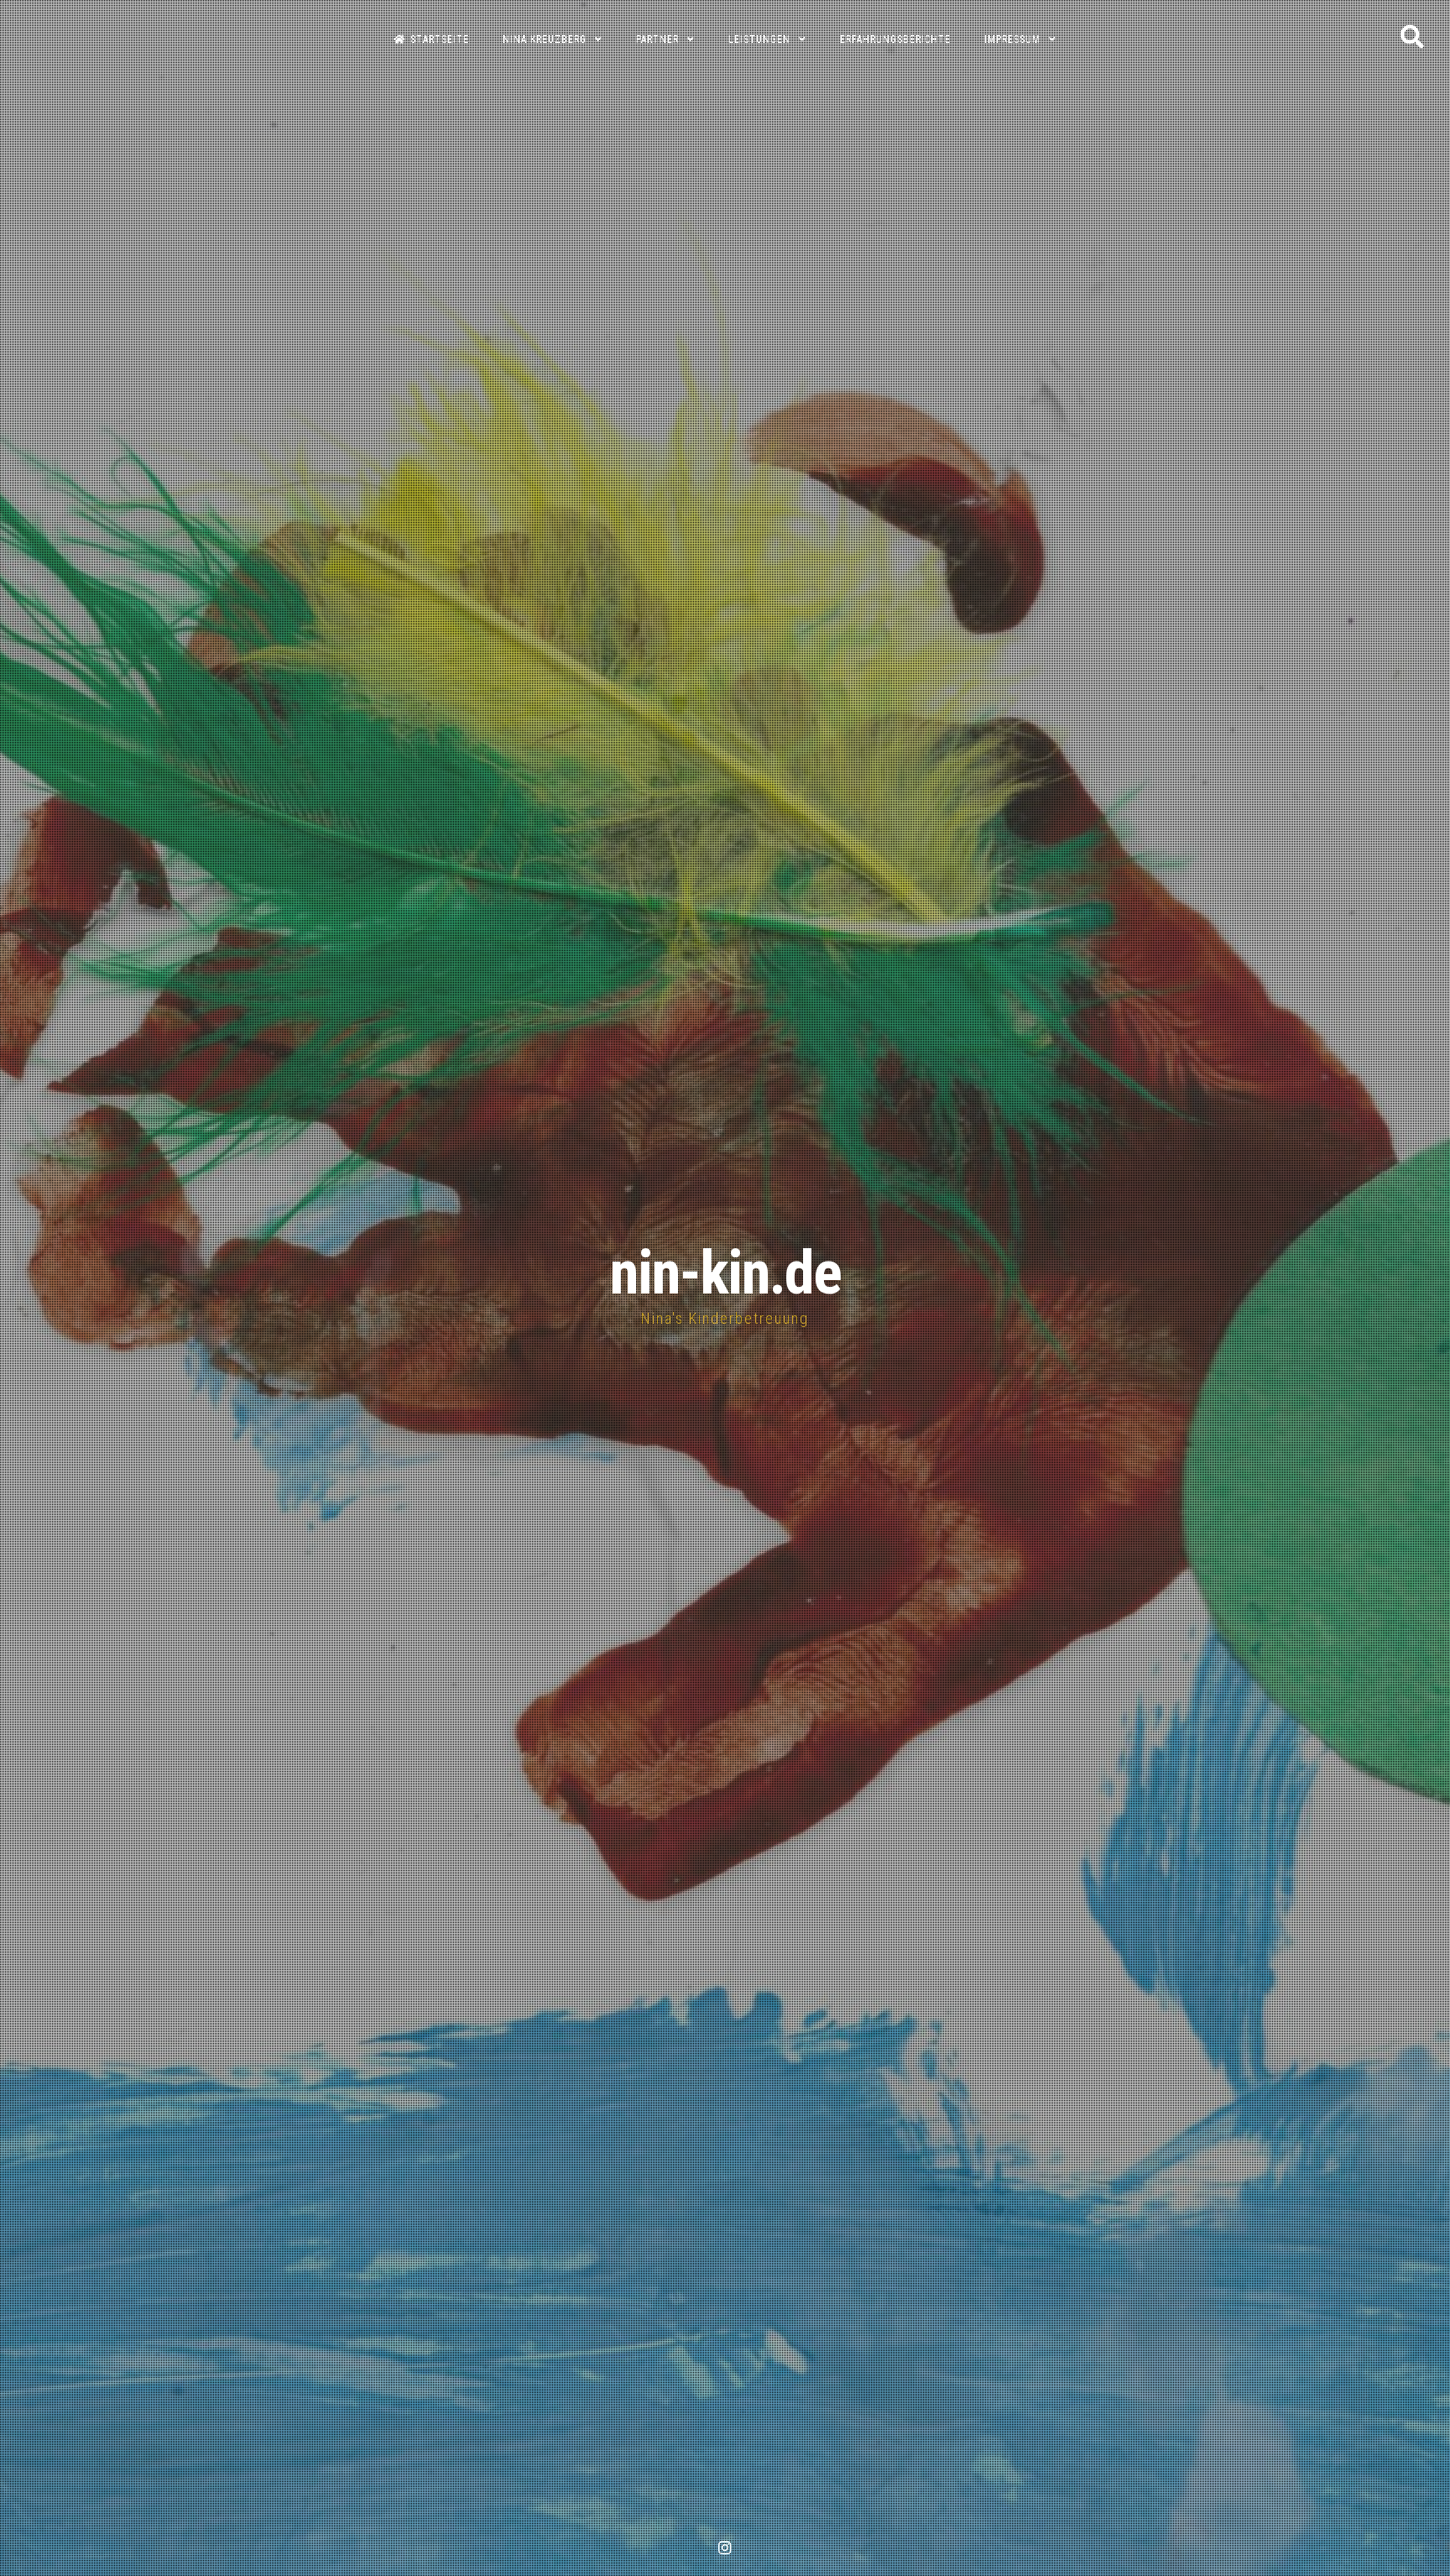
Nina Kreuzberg (545, 39)
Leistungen (759, 39)
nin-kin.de (725, 1273)
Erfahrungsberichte (895, 39)
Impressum (1012, 39)
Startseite (440, 39)
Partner (657, 39)
